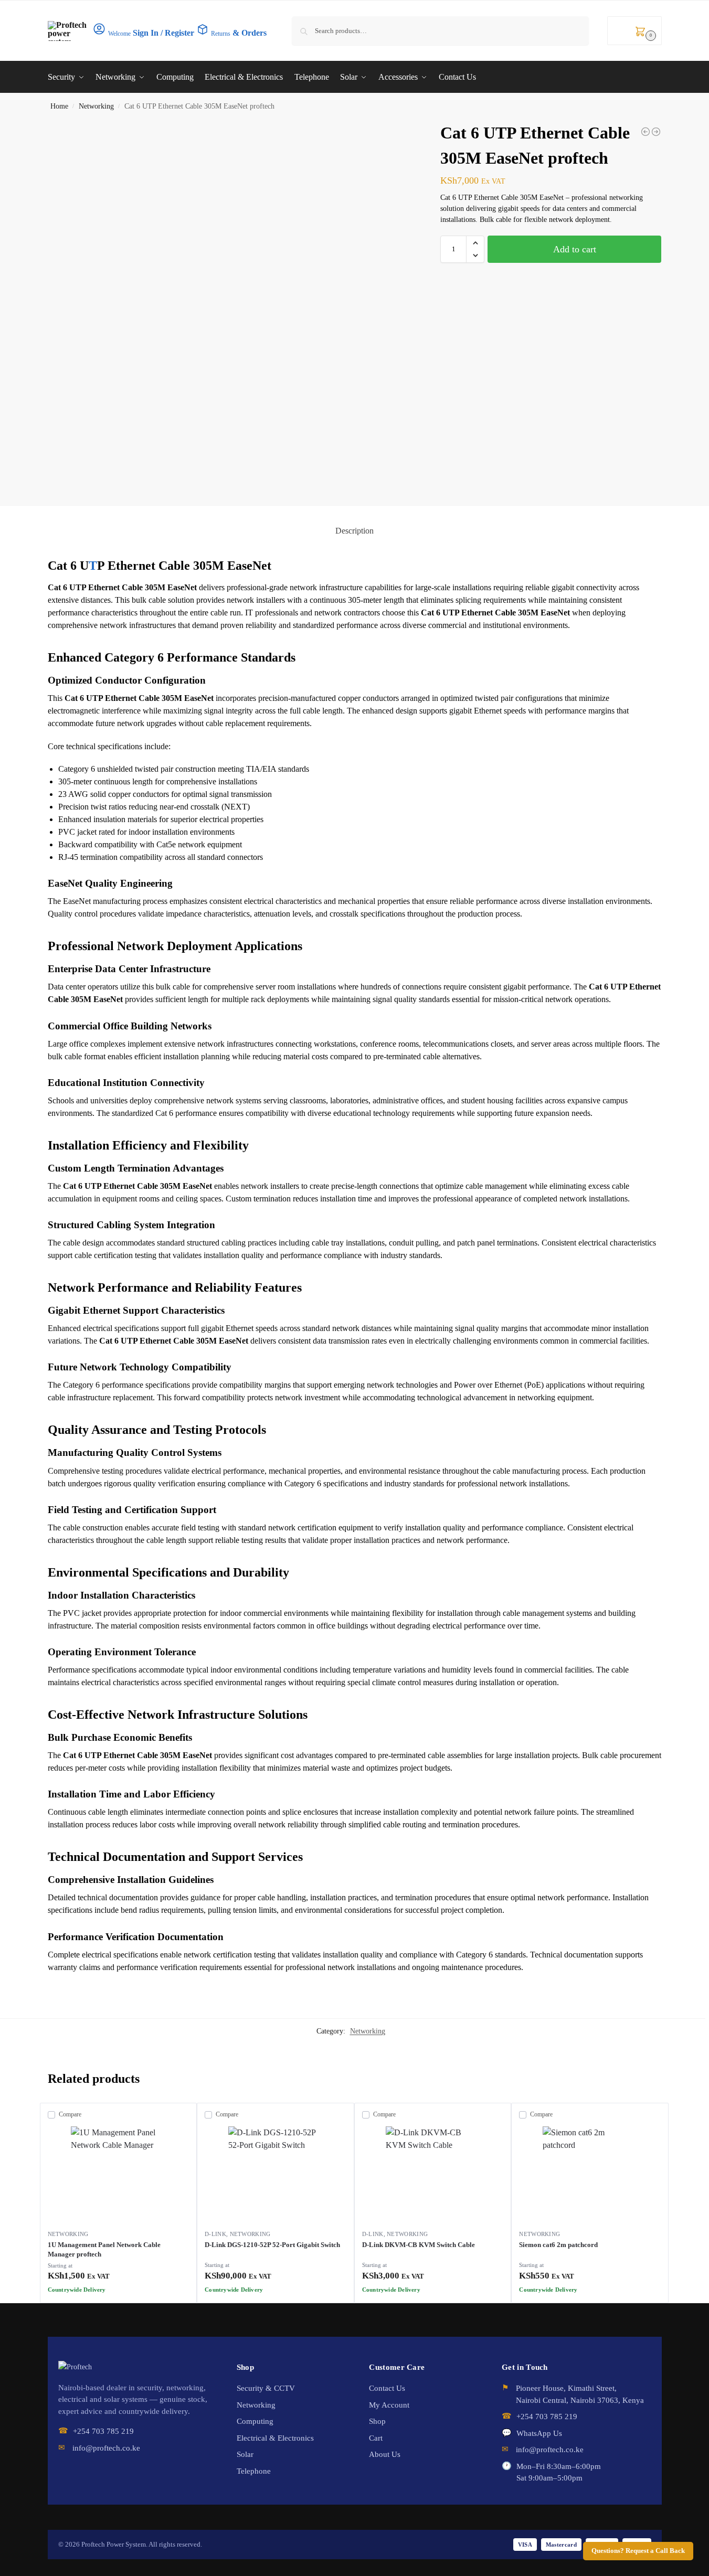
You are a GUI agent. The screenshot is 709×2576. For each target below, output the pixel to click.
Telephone (254, 2471)
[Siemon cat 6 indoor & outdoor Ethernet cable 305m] (645, 132)
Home (59, 106)
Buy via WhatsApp (123, 2292)
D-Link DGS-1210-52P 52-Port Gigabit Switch (272, 2245)
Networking (96, 106)
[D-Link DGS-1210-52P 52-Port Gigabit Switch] (276, 2174)
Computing (255, 2421)
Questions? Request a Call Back (638, 2551)
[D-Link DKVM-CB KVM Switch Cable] (433, 2174)
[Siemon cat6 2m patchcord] (590, 2174)
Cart (376, 2438)
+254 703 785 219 (103, 2431)
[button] (634, 31)
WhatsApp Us (539, 2433)
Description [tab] (354, 531)
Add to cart (575, 249)
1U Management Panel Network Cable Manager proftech (104, 2249)
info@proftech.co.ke (106, 2448)
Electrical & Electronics (275, 2438)
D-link (215, 2234)
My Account (389, 2405)
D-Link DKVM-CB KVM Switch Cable (419, 2245)
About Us (385, 2454)
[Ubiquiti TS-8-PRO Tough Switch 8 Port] (656, 132)
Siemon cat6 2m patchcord (558, 2245)
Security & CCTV (266, 2388)
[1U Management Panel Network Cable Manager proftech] (119, 2174)
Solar (245, 2454)
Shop (377, 2421)
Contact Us (387, 2388)
